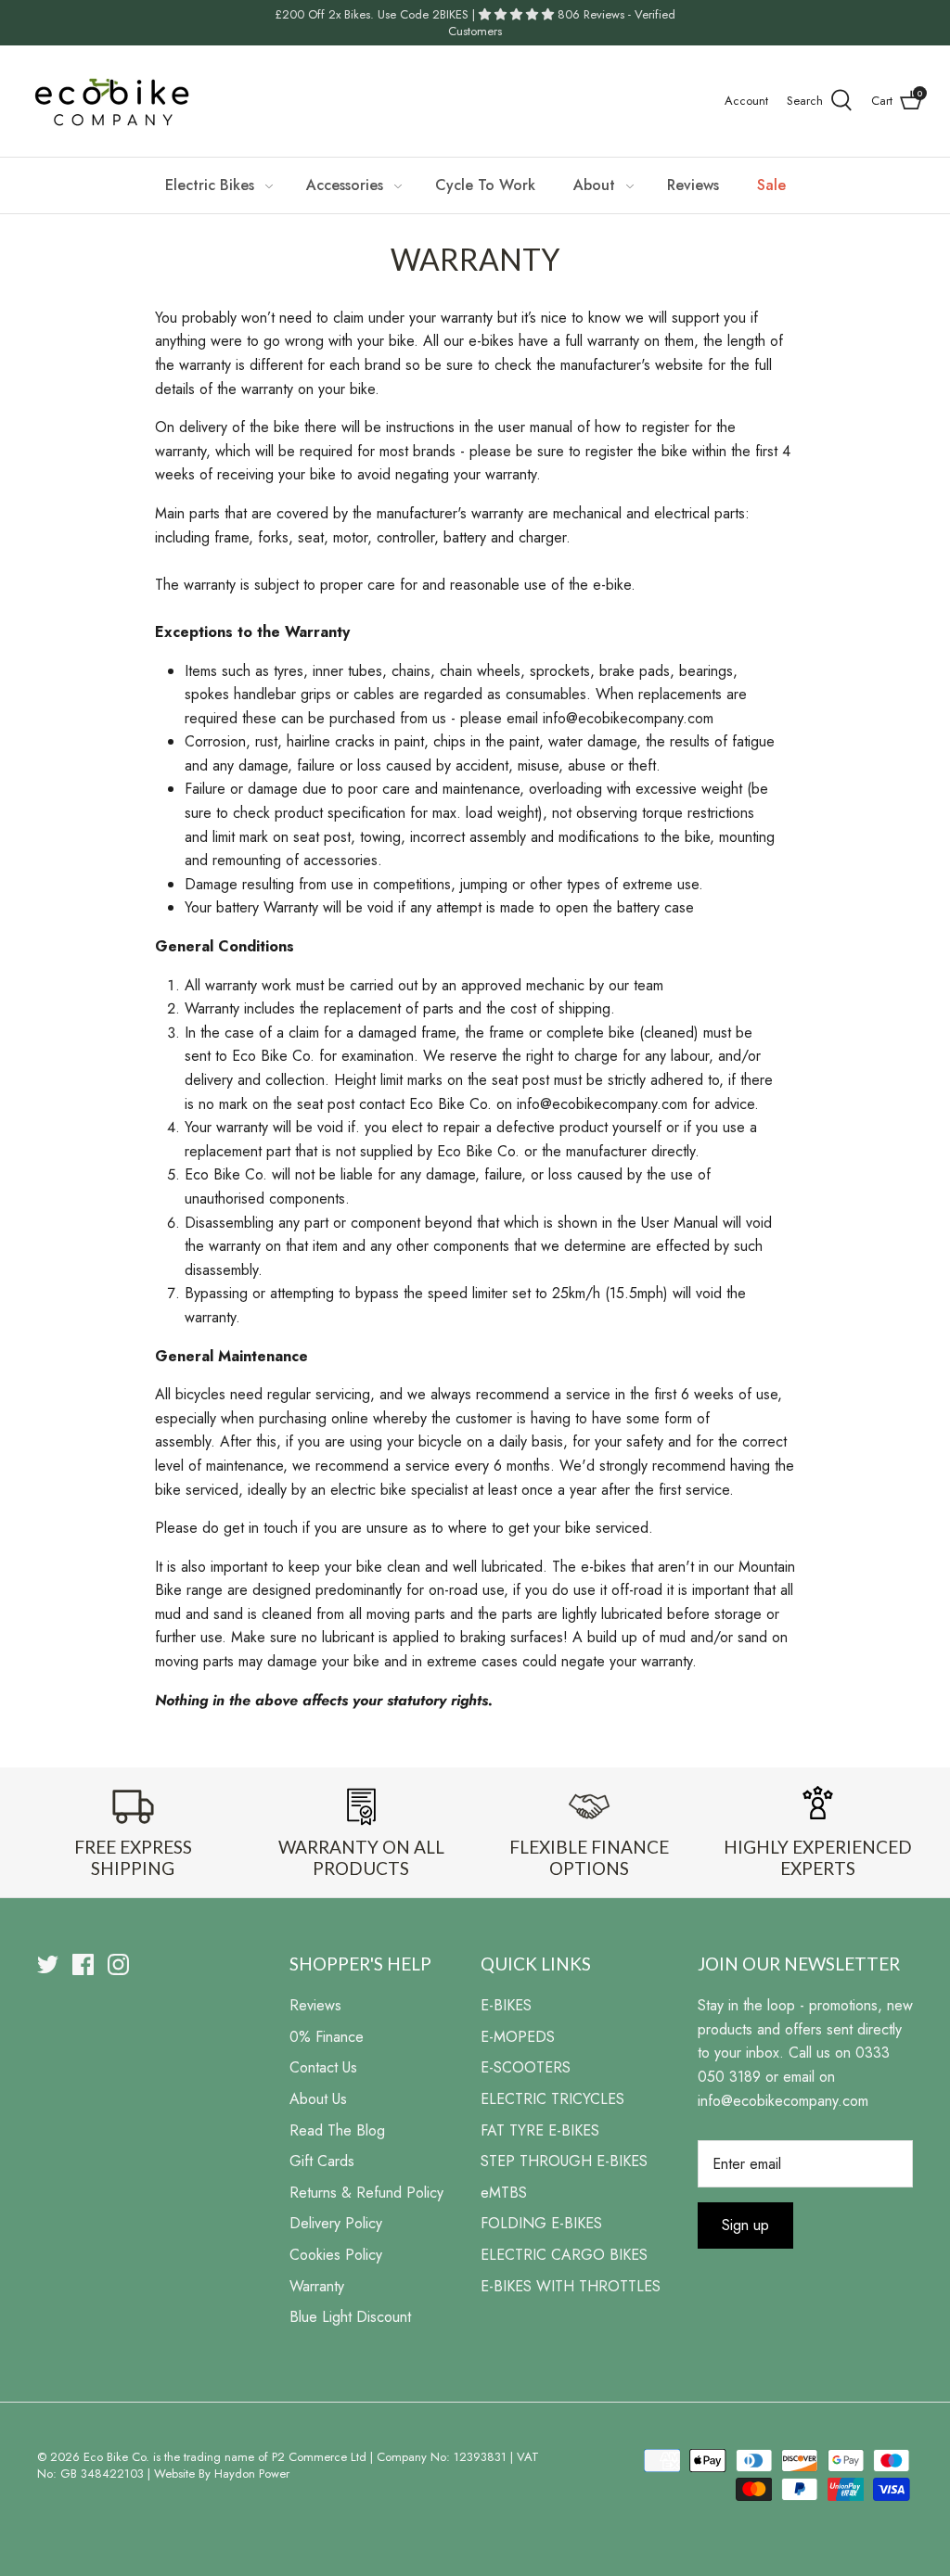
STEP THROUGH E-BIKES (564, 2161)
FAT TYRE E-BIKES (540, 2130)
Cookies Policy (336, 2255)
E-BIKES (506, 2005)
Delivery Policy (336, 2223)
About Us (318, 2099)
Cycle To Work (485, 185)
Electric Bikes (210, 185)
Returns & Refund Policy (366, 2193)
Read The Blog (337, 2130)
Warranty (317, 2286)
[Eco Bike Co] (111, 101)
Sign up (745, 2225)
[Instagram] (118, 1964)
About (594, 185)
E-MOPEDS (518, 2037)
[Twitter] (48, 1964)
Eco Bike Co (115, 2457)
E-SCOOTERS (526, 2067)
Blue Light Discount (350, 2317)
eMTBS (504, 2193)
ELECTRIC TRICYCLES (552, 2099)
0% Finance (327, 2037)
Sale (771, 185)
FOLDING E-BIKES (541, 2223)
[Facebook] (83, 1964)
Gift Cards (322, 2161)
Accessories (345, 185)
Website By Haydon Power (222, 2474)
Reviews (693, 185)
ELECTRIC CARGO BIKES (564, 2255)
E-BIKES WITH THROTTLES (571, 2286)
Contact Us (323, 2067)
